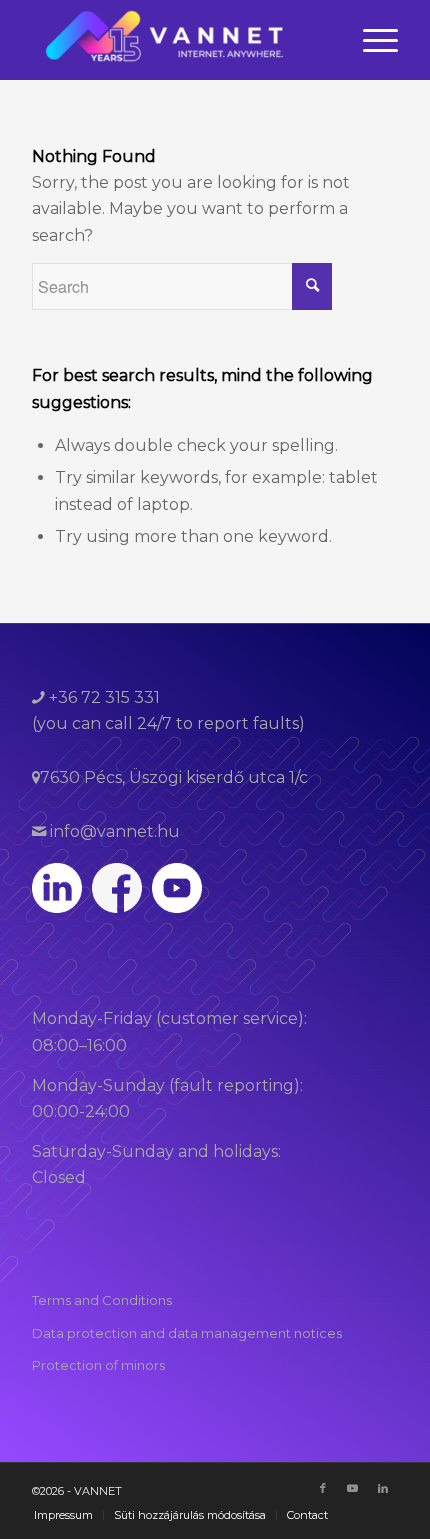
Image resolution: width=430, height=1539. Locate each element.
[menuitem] (370, 40)
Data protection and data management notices (187, 1333)
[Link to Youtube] (353, 1488)
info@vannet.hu (113, 831)
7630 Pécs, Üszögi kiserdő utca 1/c (174, 777)
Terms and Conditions (102, 1300)
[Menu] (370, 40)
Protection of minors (98, 1365)
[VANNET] (178, 40)
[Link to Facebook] (323, 1488)
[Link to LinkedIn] (383, 1488)
